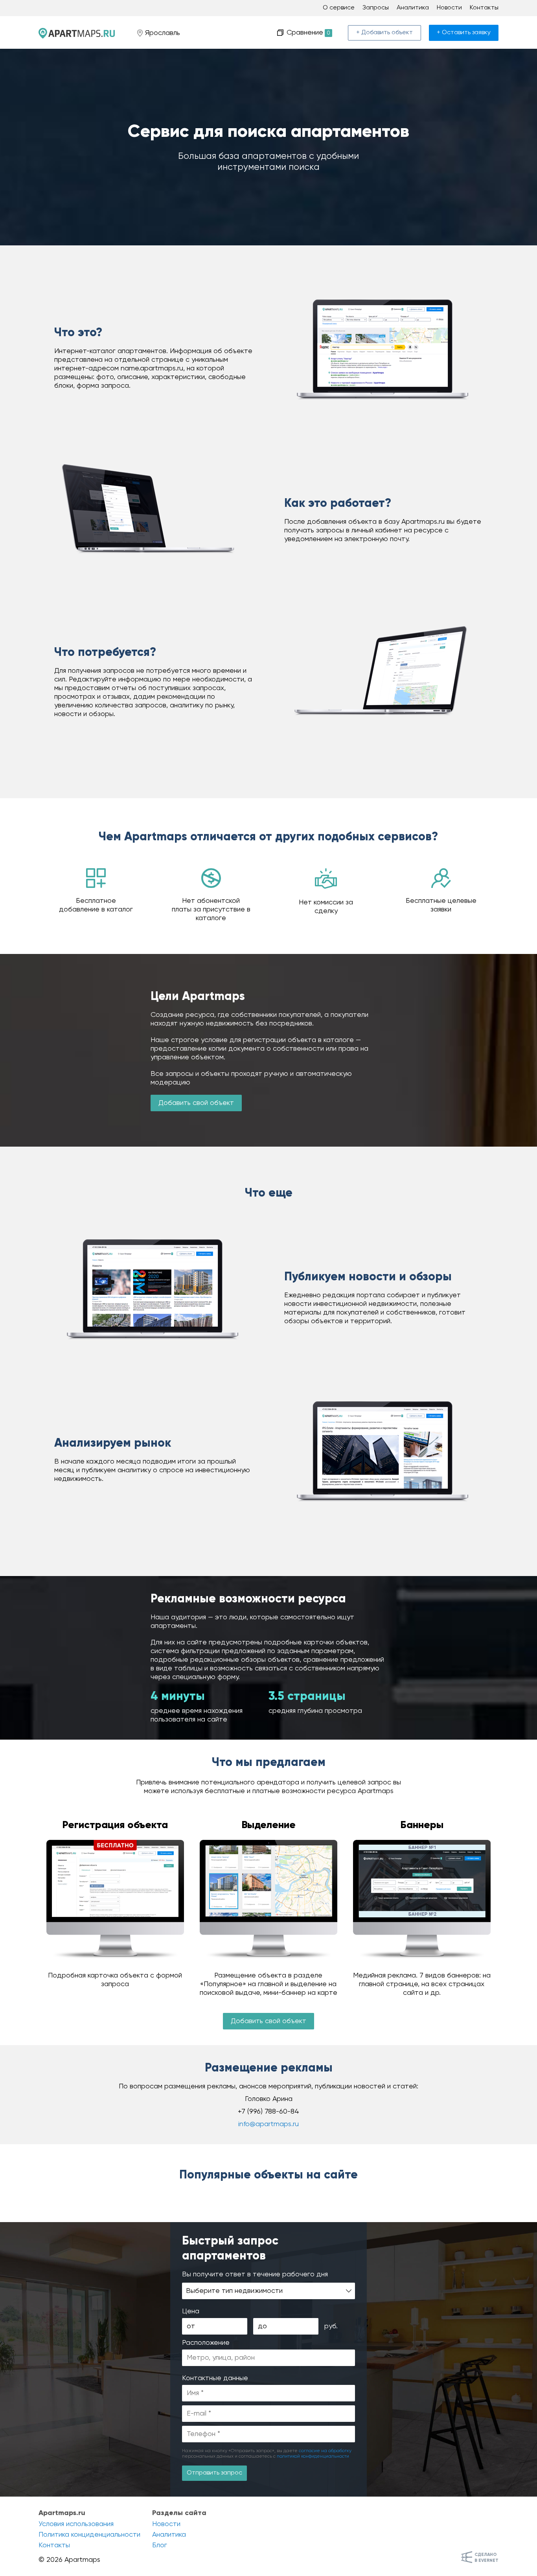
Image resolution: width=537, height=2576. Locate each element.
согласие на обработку (325, 2451)
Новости (449, 8)
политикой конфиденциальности (313, 2456)
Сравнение (307, 33)
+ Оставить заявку (464, 33)
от (191, 2326)
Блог (160, 2545)
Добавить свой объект (196, 1103)
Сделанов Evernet (486, 2558)
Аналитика (413, 8)
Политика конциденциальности (89, 2535)
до (262, 2326)
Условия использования (76, 2524)
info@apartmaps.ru (268, 2124)
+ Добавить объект (384, 33)
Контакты (484, 8)
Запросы (376, 8)
